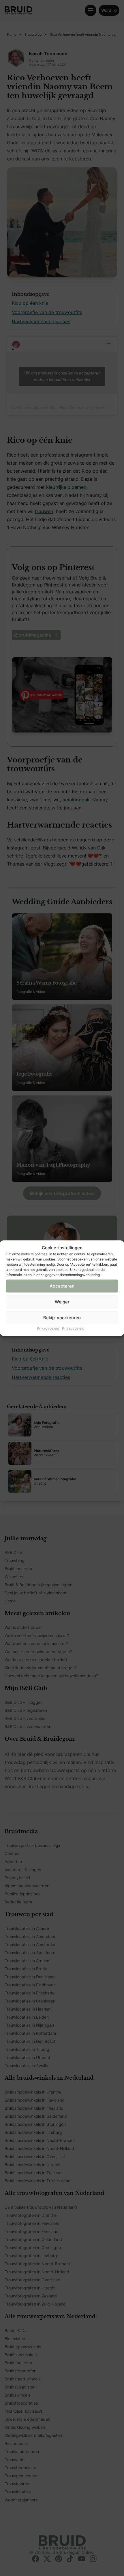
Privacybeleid (48, 1328)
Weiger (62, 1302)
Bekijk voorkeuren (62, 1318)
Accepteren (62, 1286)
